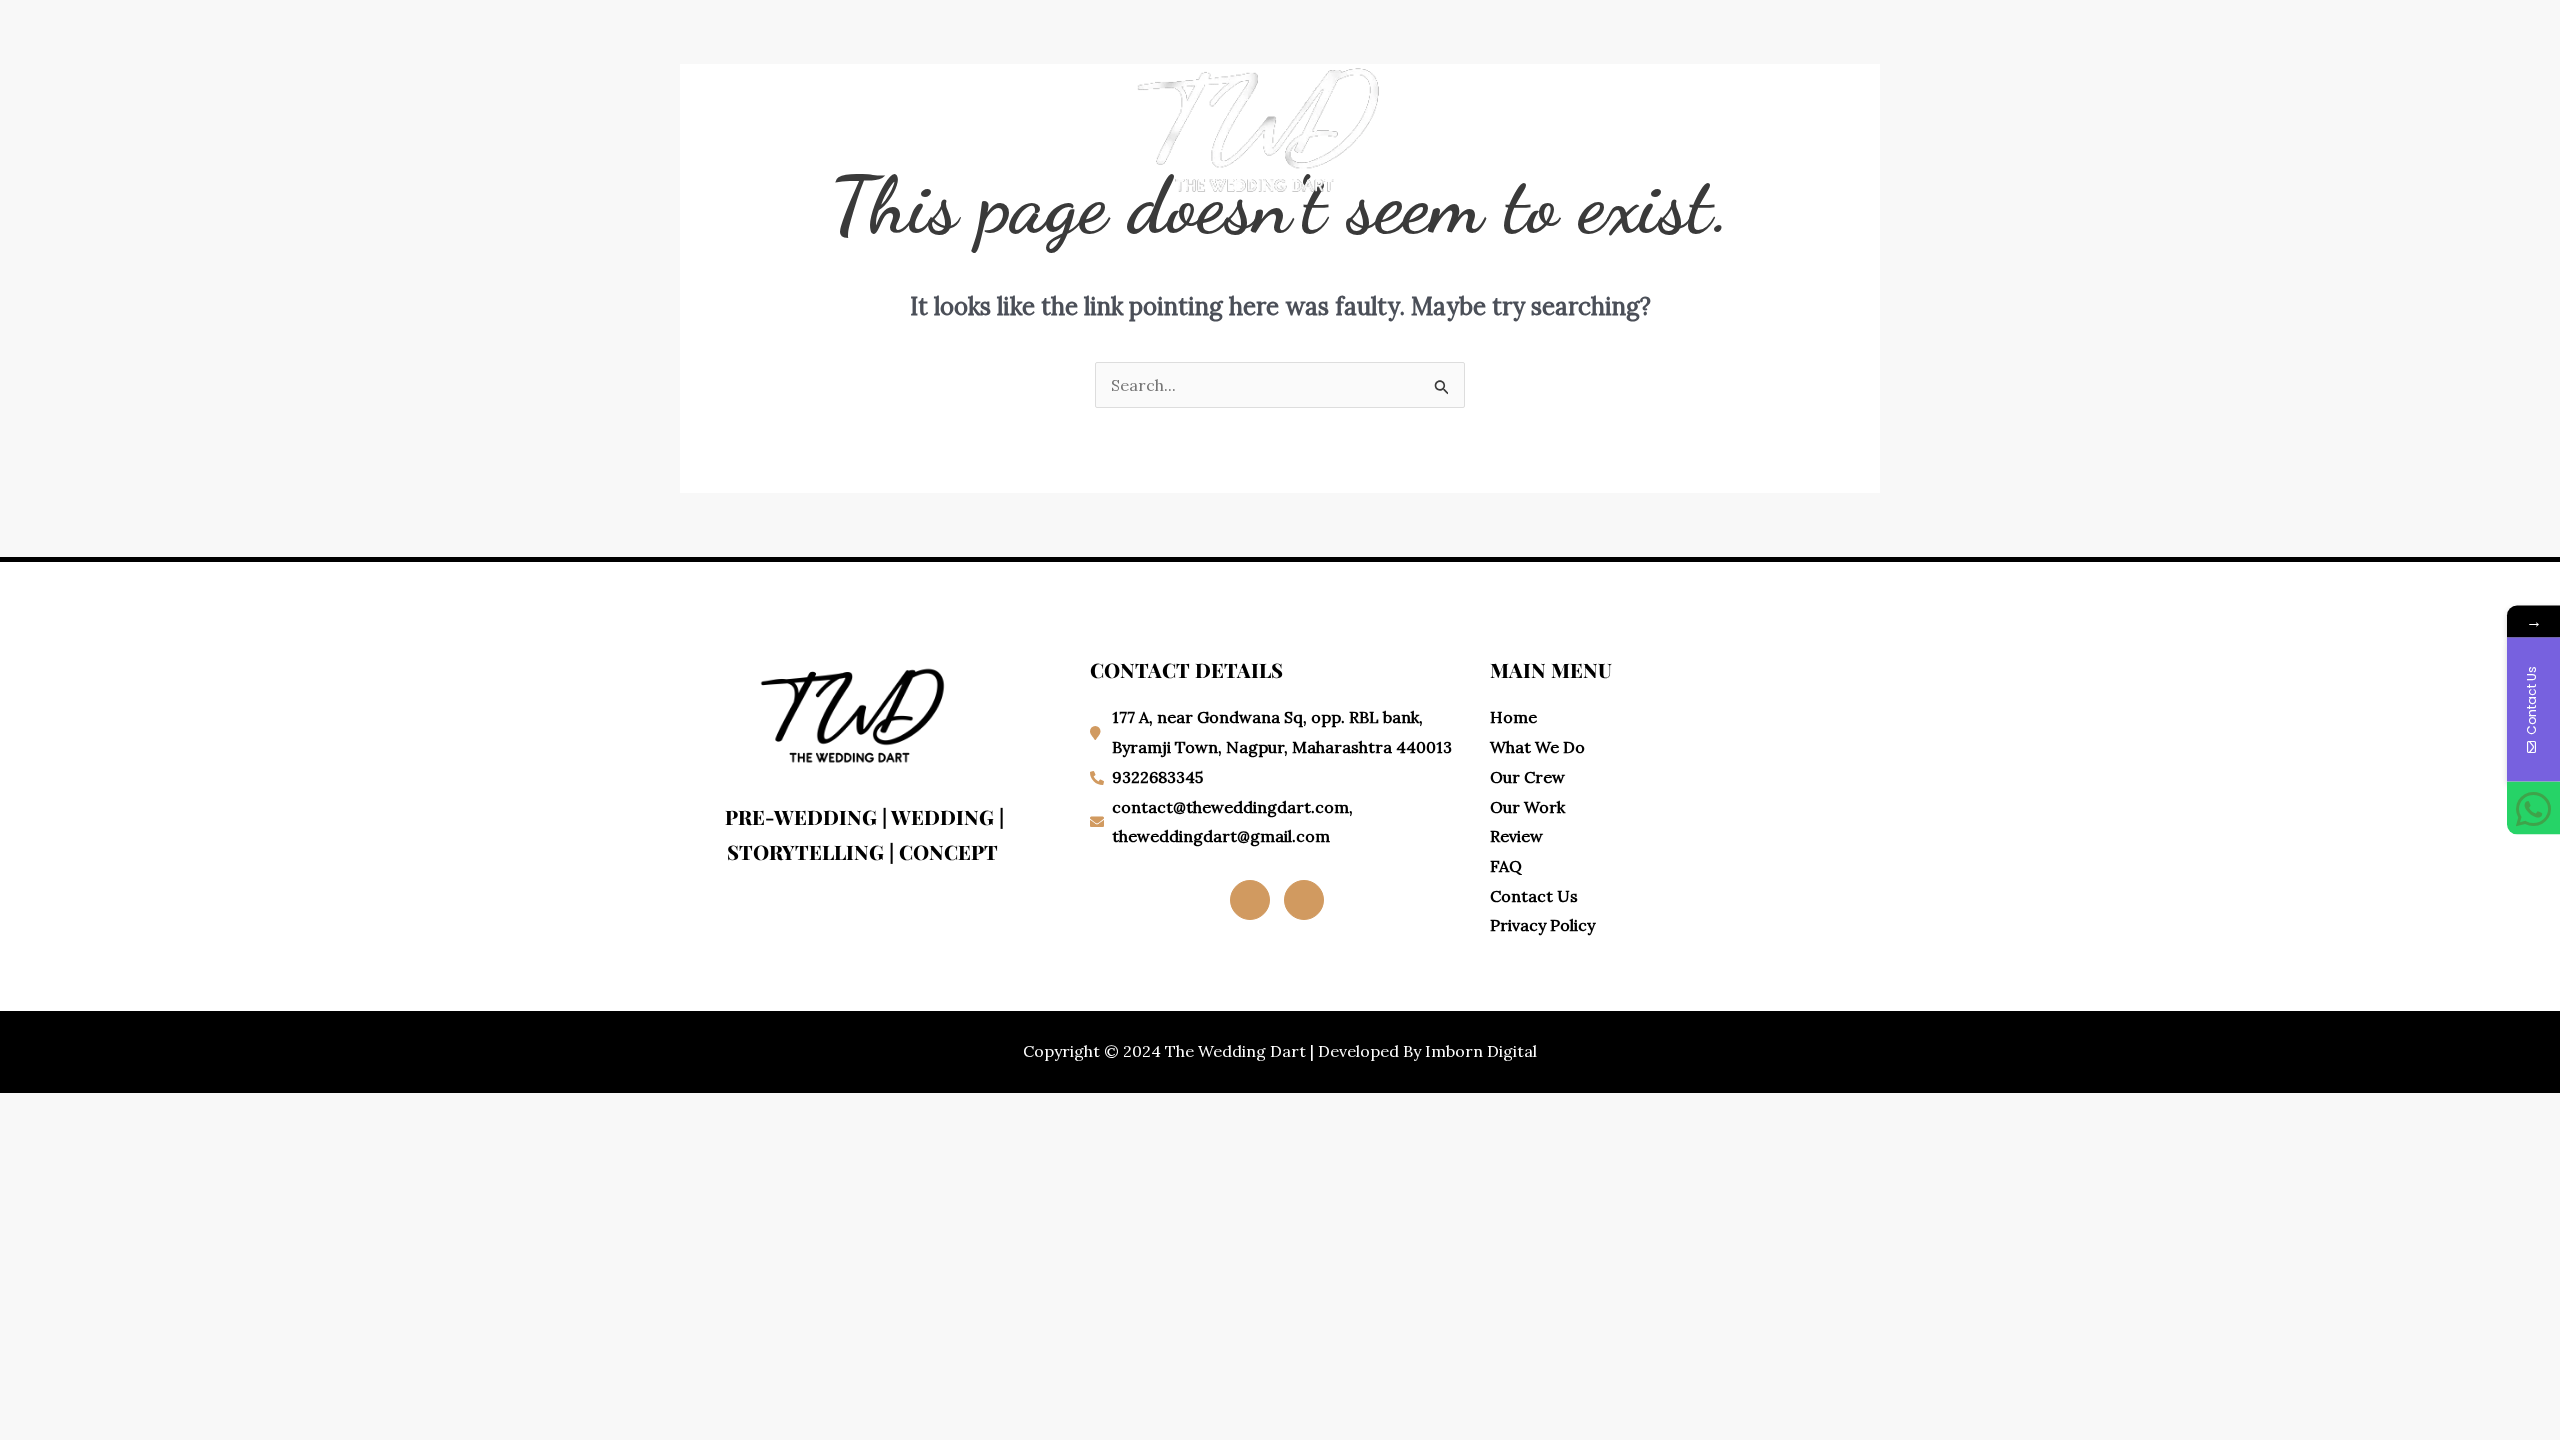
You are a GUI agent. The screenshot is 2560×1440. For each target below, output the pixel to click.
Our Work (976, 125)
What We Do (853, 125)
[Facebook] (1250, 900)
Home (748, 125)
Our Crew (1575, 125)
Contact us (1786, 125)
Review (1677, 125)
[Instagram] (1304, 900)
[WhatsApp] (2533, 808)
